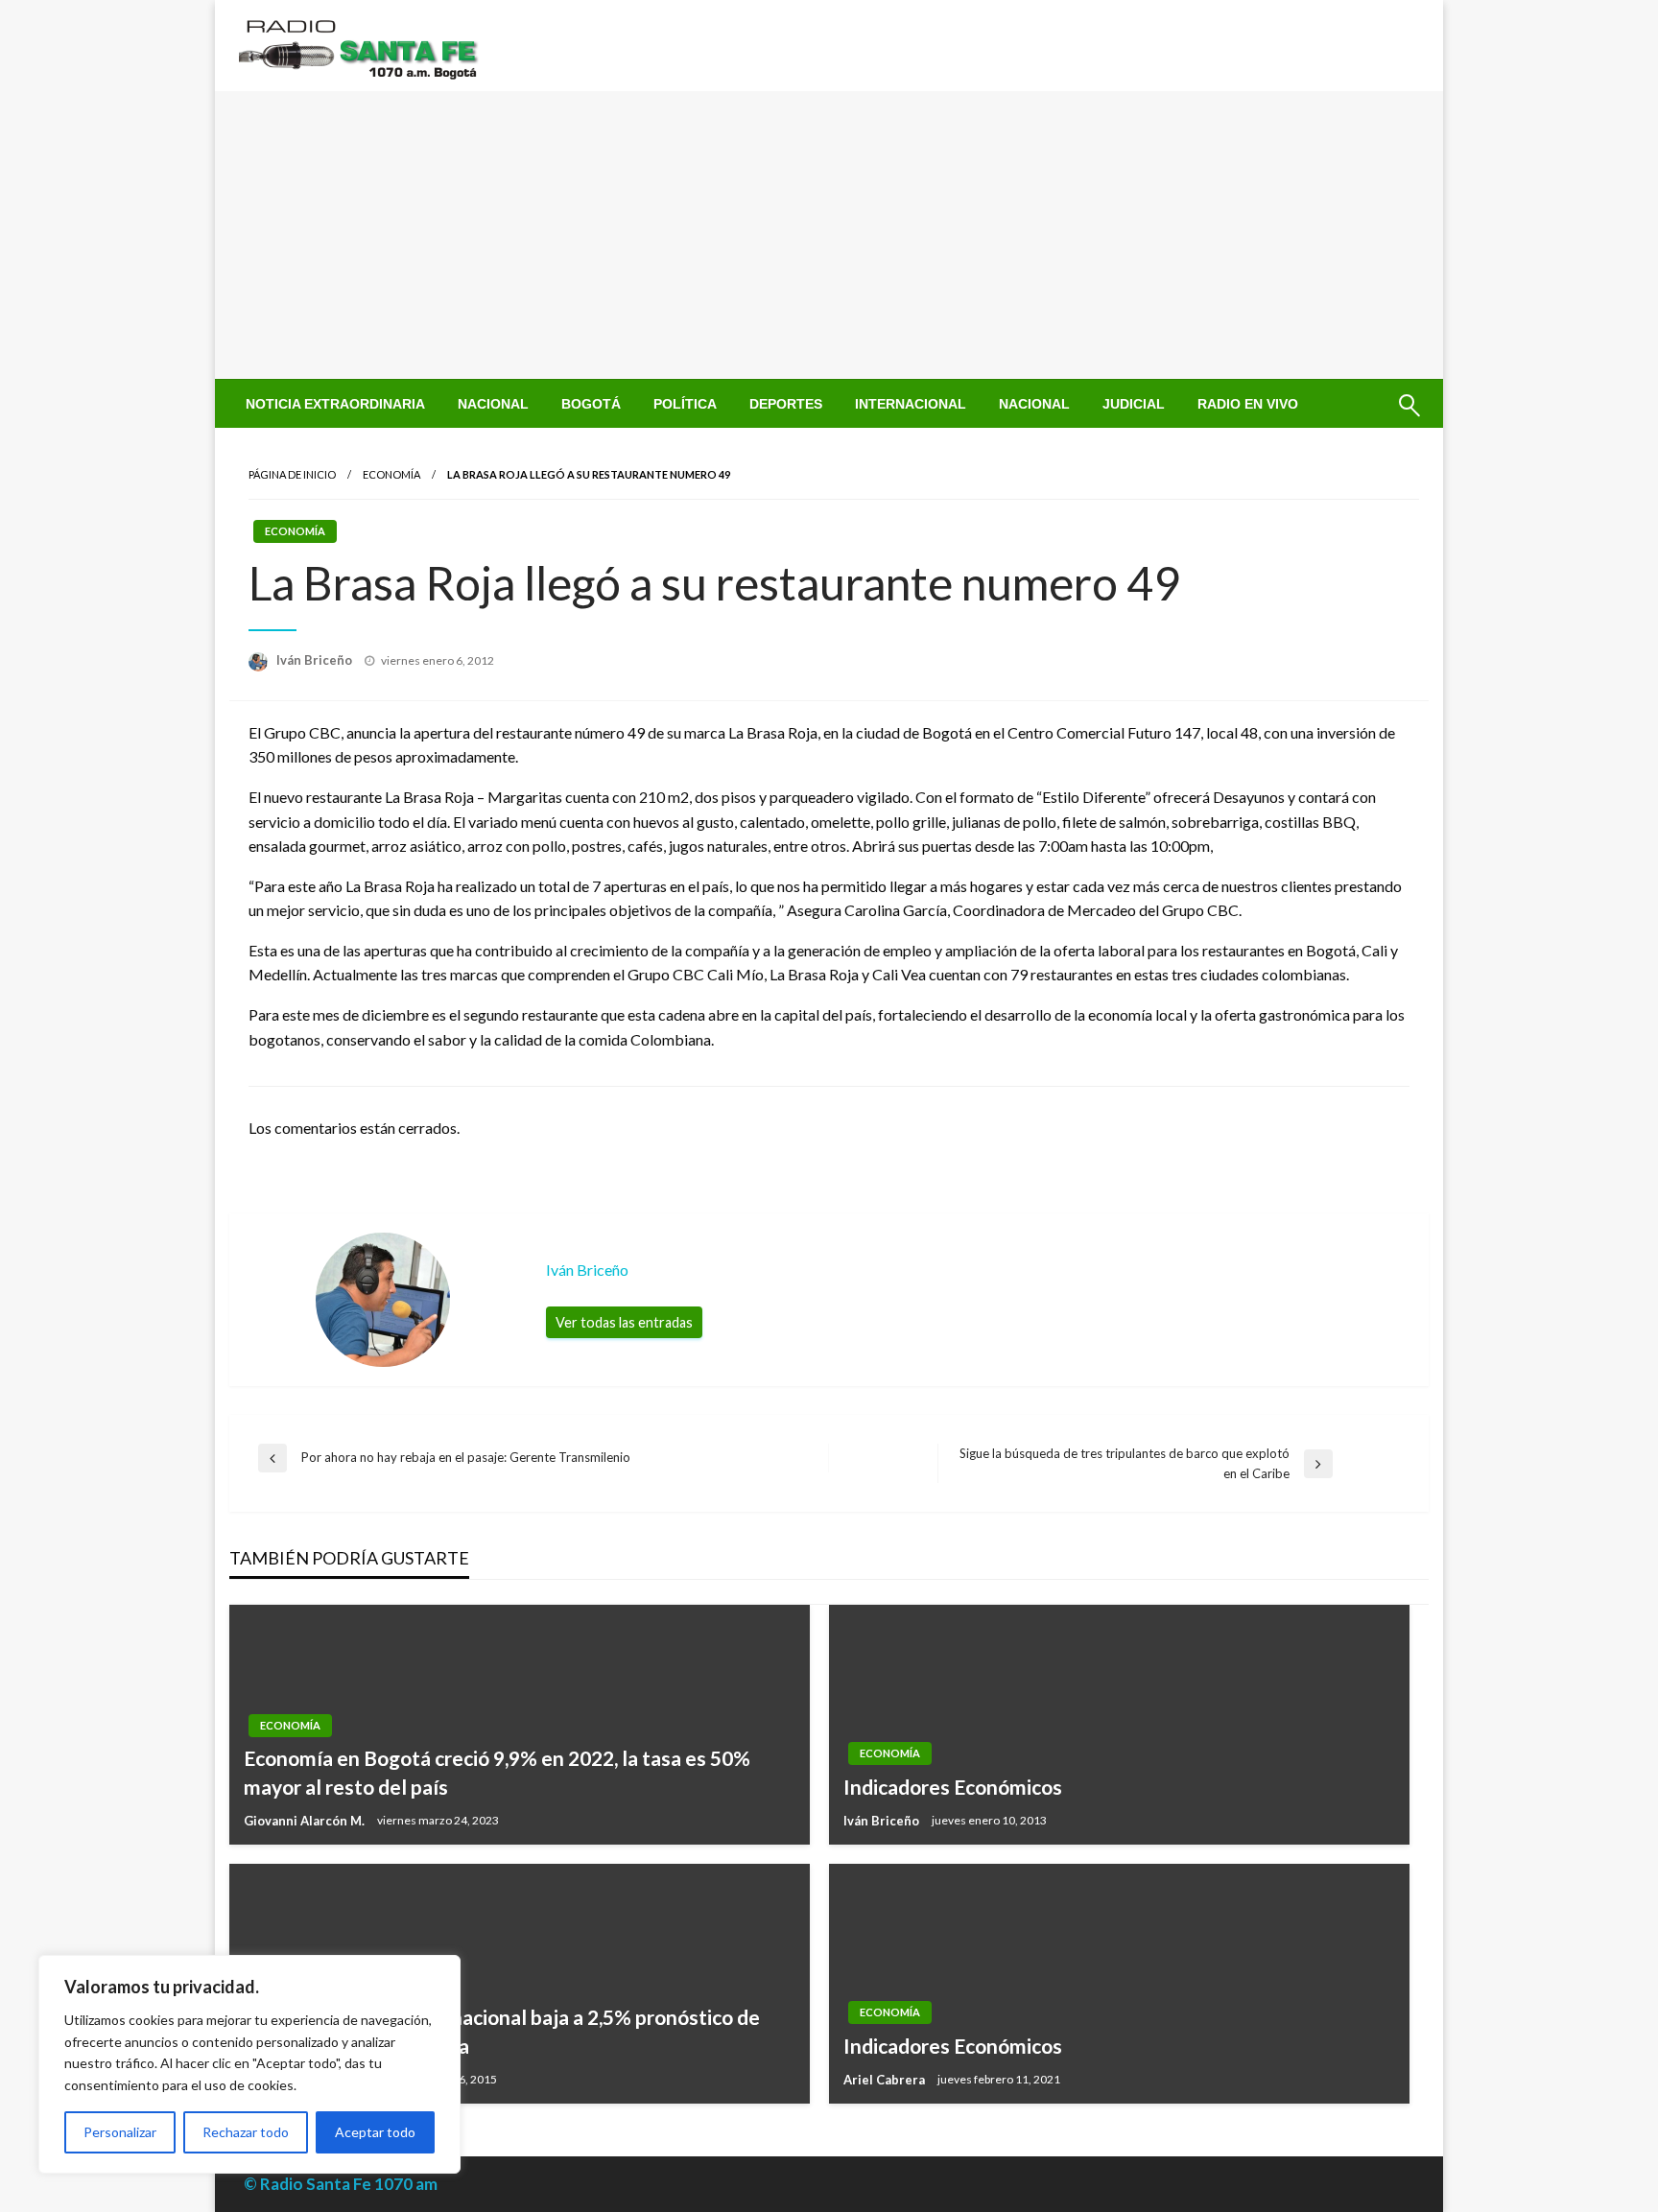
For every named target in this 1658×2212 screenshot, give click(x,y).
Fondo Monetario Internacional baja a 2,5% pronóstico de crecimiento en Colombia (502, 2031)
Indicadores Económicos (953, 1787)
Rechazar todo (246, 2132)
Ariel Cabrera (886, 2080)
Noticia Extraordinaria (335, 404)
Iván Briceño (316, 660)
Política (685, 404)
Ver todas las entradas (624, 1322)
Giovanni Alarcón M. (306, 1821)
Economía (391, 474)
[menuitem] (335, 404)
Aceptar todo (375, 2132)
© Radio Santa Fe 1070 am (341, 2184)
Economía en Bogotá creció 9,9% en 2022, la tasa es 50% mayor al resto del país (497, 1772)
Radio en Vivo (1248, 404)
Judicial (1134, 404)
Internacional (911, 404)
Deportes (786, 404)
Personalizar (120, 2132)
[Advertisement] (829, 235)
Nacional (493, 404)
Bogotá (591, 404)
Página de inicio (292, 474)
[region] (249, 2064)
